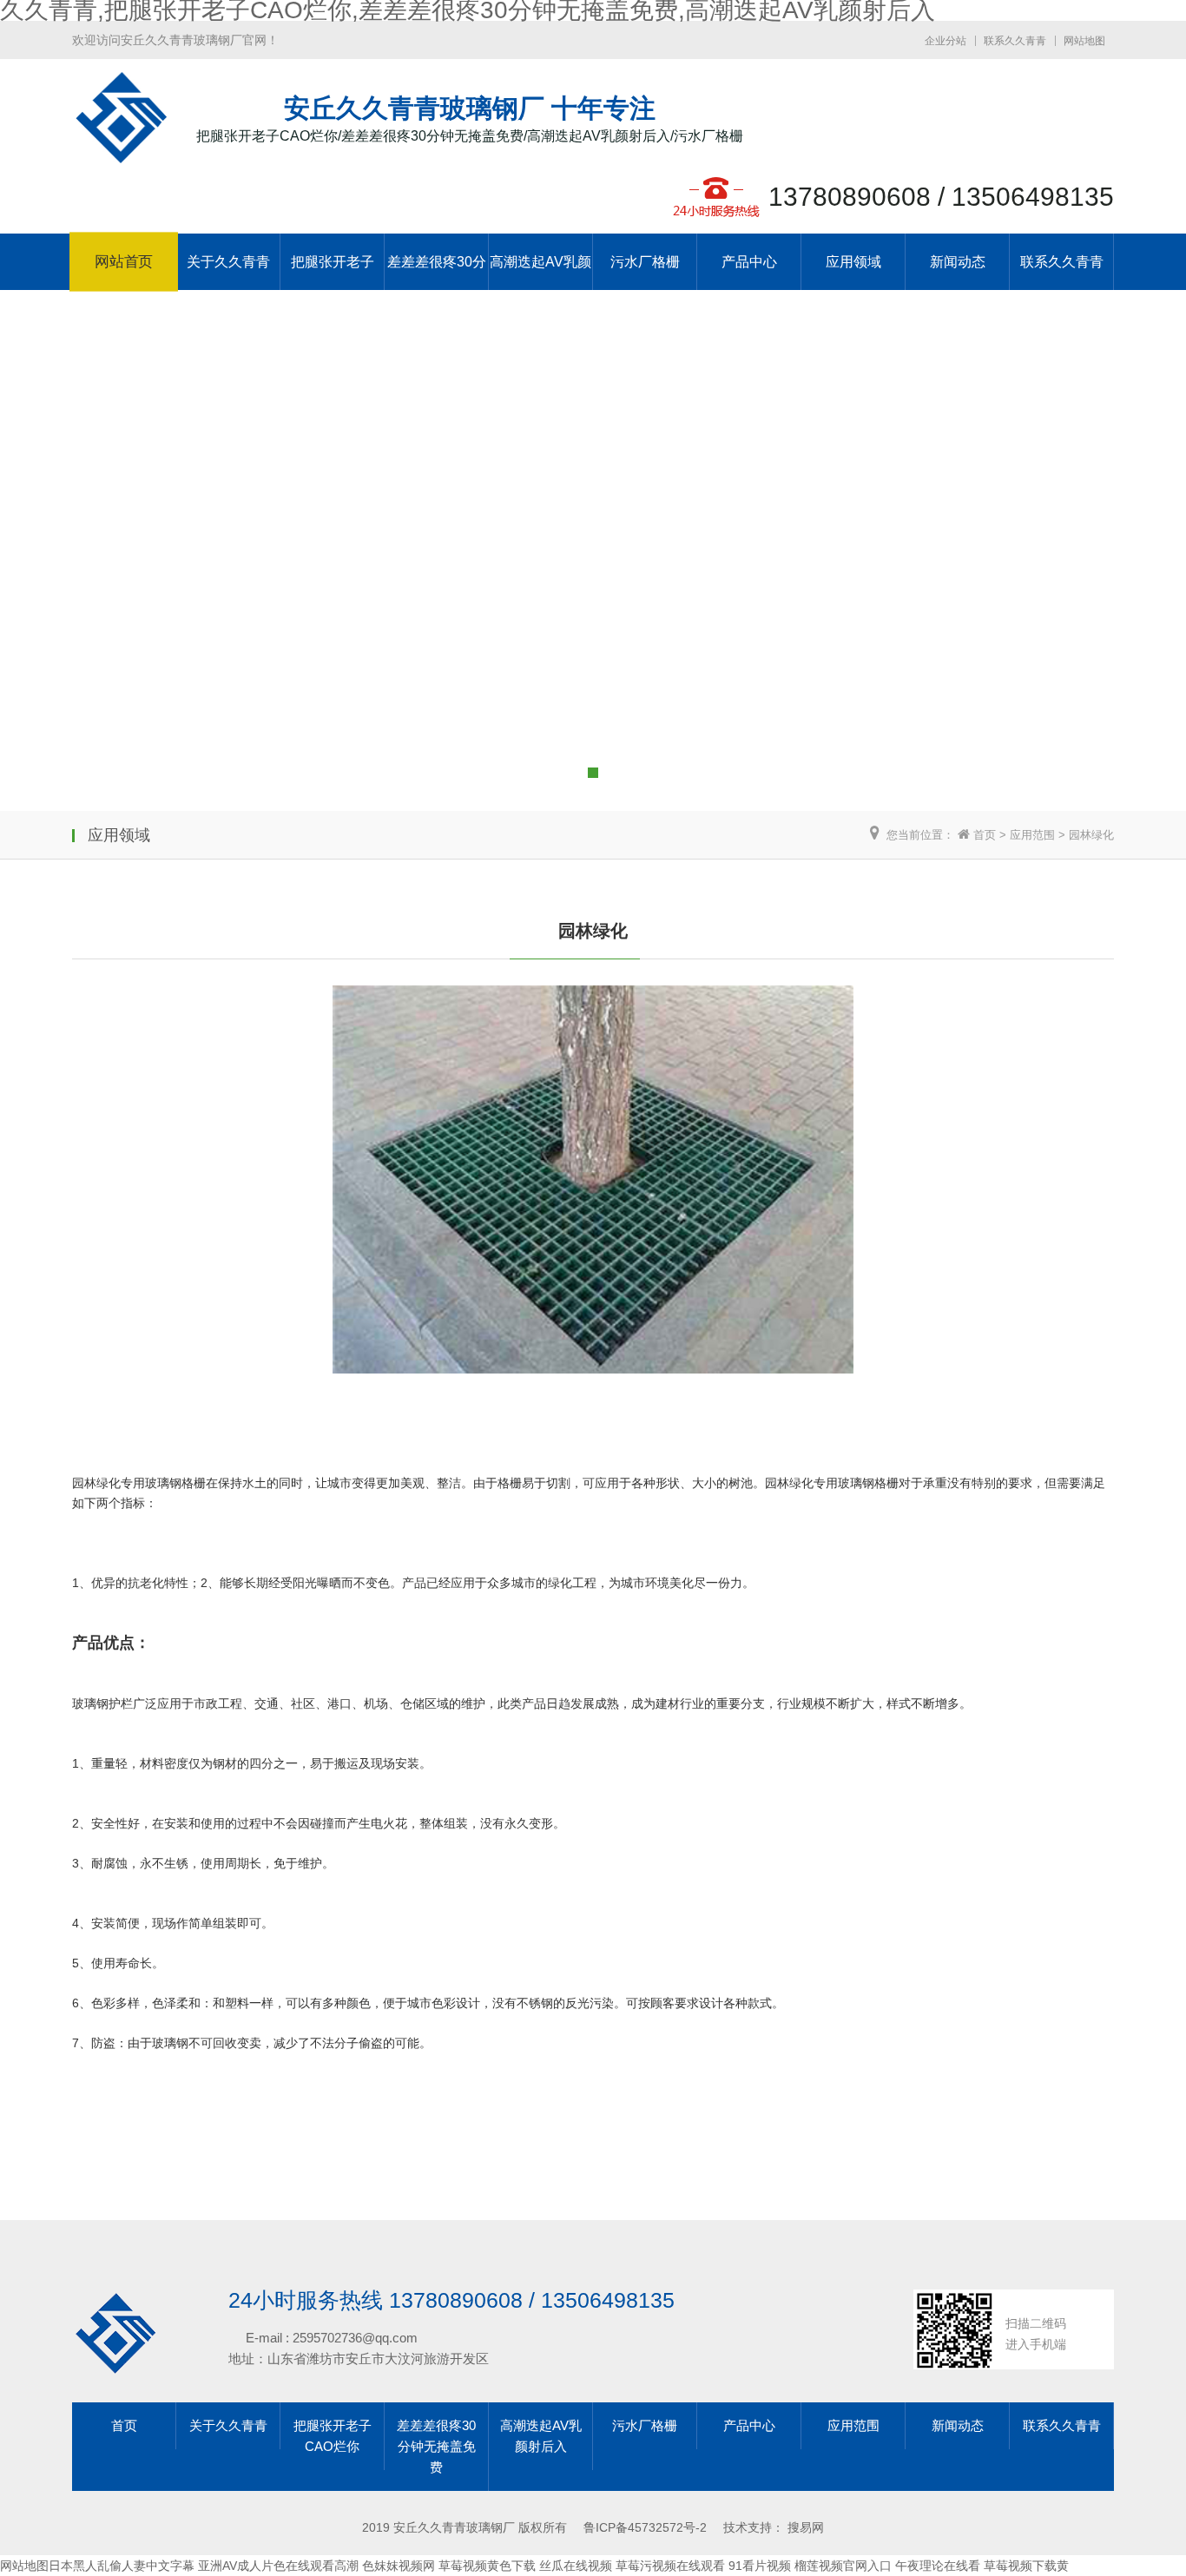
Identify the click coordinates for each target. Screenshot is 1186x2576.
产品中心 (749, 262)
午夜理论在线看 (938, 2566)
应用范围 (1032, 835)
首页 (985, 835)
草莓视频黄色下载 (487, 2566)
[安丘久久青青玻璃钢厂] (121, 155)
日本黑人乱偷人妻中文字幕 (122, 2566)
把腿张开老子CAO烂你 (333, 272)
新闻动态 (958, 262)
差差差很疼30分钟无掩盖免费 (437, 272)
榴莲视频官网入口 (843, 2566)
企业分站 (946, 41)
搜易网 (806, 2527)
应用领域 (853, 262)
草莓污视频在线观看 (670, 2566)
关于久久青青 (228, 262)
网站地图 (1084, 41)
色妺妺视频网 (399, 2566)
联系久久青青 (1015, 41)
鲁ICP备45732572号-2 (645, 2527)
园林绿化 (1091, 835)
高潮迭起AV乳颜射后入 (540, 272)
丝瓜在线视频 (576, 2566)
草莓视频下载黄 (1026, 2566)
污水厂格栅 (645, 262)
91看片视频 (760, 2566)
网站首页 (124, 262)
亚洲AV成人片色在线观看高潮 (278, 2566)
